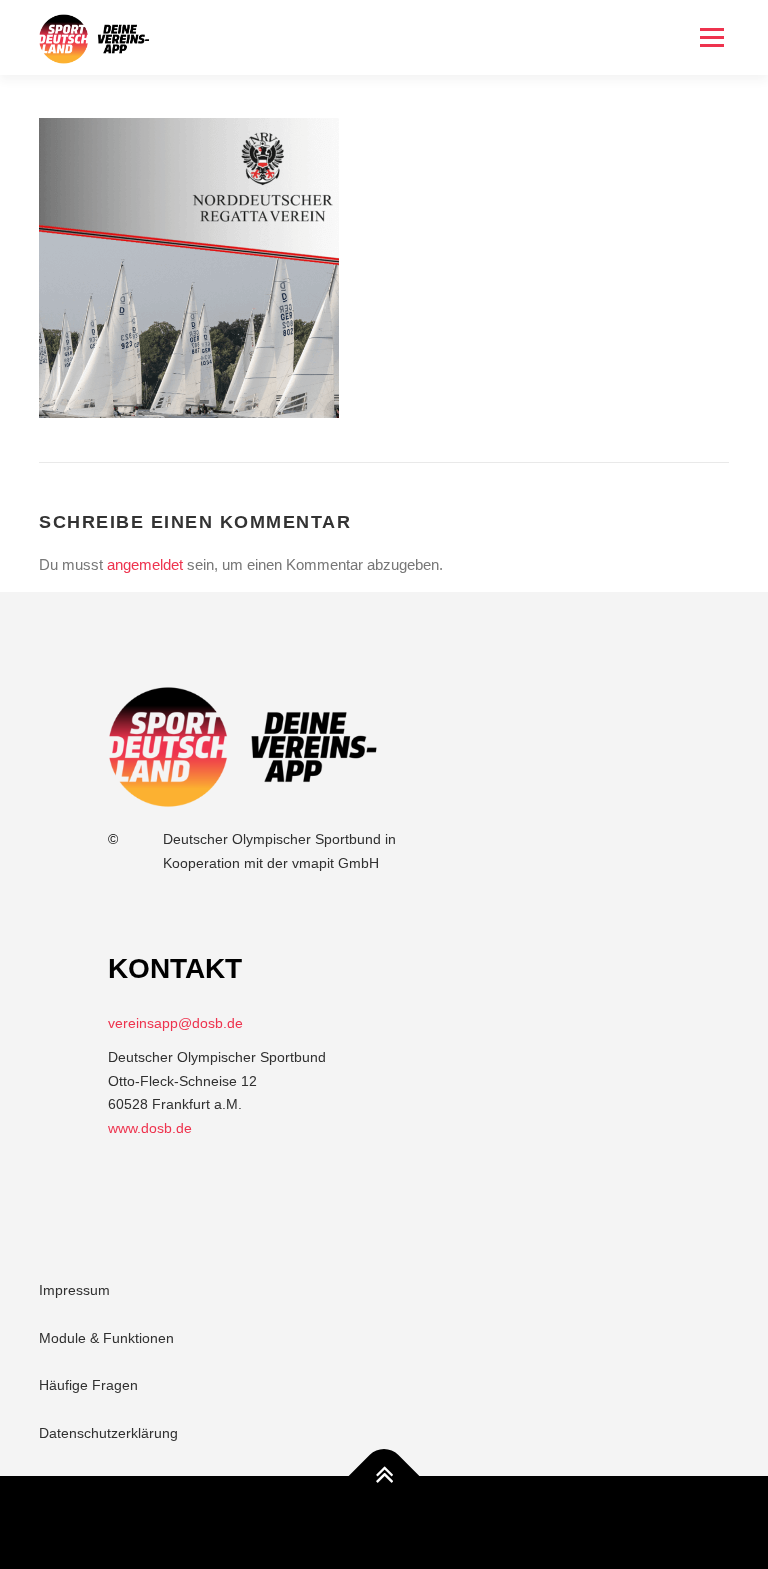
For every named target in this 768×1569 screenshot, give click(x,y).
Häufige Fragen (88, 1385)
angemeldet (145, 564)
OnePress (400, 1522)
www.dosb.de (150, 1128)
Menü (711, 37)
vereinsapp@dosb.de (175, 1023)
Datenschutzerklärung (108, 1433)
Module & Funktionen (106, 1338)
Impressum (74, 1290)
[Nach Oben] (384, 1475)
